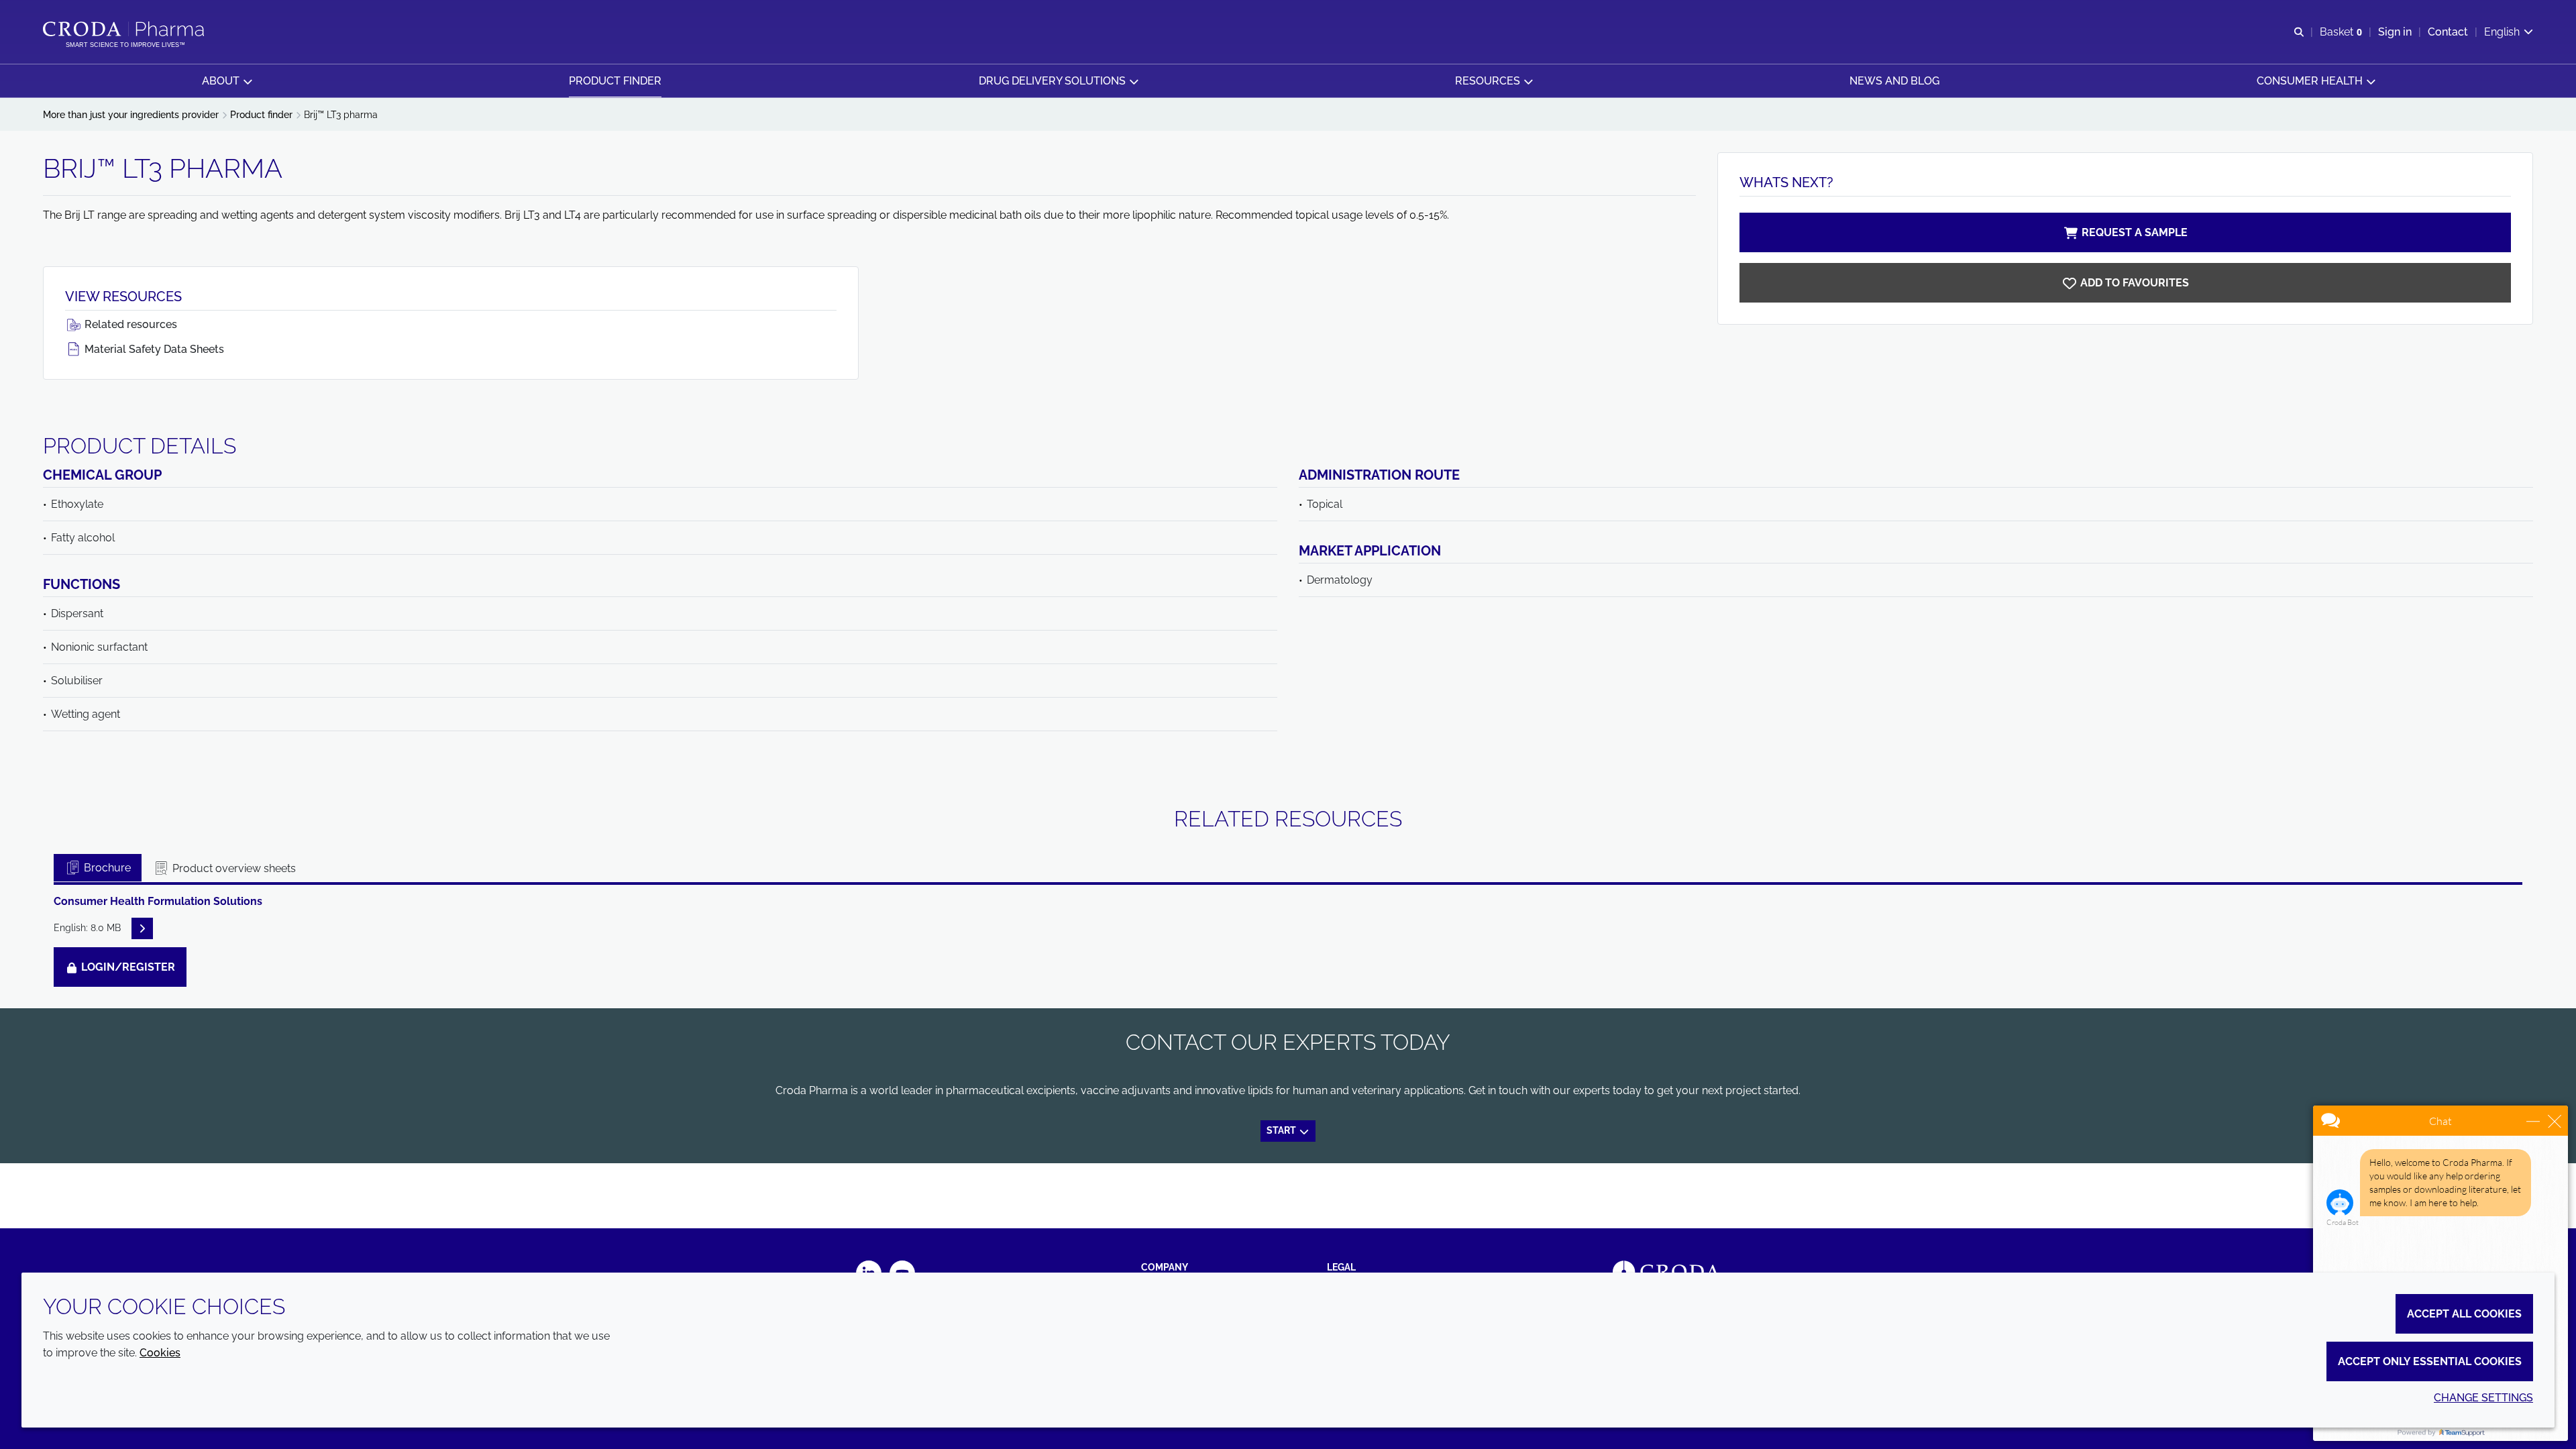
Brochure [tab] (106, 868)
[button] (227, 81)
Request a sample (2135, 232)
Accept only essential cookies (2430, 1361)
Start (1282, 1130)
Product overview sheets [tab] (233, 868)
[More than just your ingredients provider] (125, 29)
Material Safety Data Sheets (153, 349)
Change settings (2483, 1398)
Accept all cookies (2464, 1314)
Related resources (129, 324)
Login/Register (127, 967)
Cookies (160, 1353)
